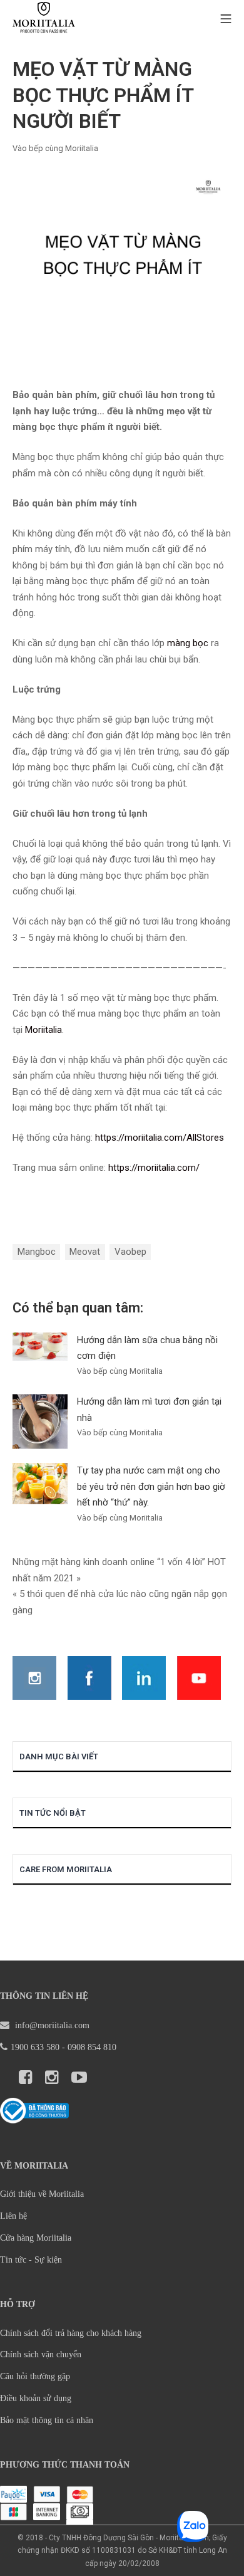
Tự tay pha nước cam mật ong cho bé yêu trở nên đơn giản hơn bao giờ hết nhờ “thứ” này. (151, 1486)
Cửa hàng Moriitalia (36, 2238)
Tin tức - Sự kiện (31, 2260)
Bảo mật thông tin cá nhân (47, 2420)
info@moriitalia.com (51, 2025)
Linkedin (144, 1678)
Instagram (34, 1678)
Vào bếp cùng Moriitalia (55, 148)
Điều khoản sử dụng (36, 2398)
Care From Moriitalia (66, 1869)
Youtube (199, 1678)
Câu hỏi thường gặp (35, 2376)
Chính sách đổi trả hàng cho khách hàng (71, 2333)
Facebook (89, 1678)
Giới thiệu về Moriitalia (42, 2194)
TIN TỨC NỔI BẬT (53, 1813)
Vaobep (130, 1252)
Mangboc (37, 1252)
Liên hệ (13, 2216)
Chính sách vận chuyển (41, 2354)
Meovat (85, 1252)
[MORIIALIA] (44, 19)
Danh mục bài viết (59, 1757)
